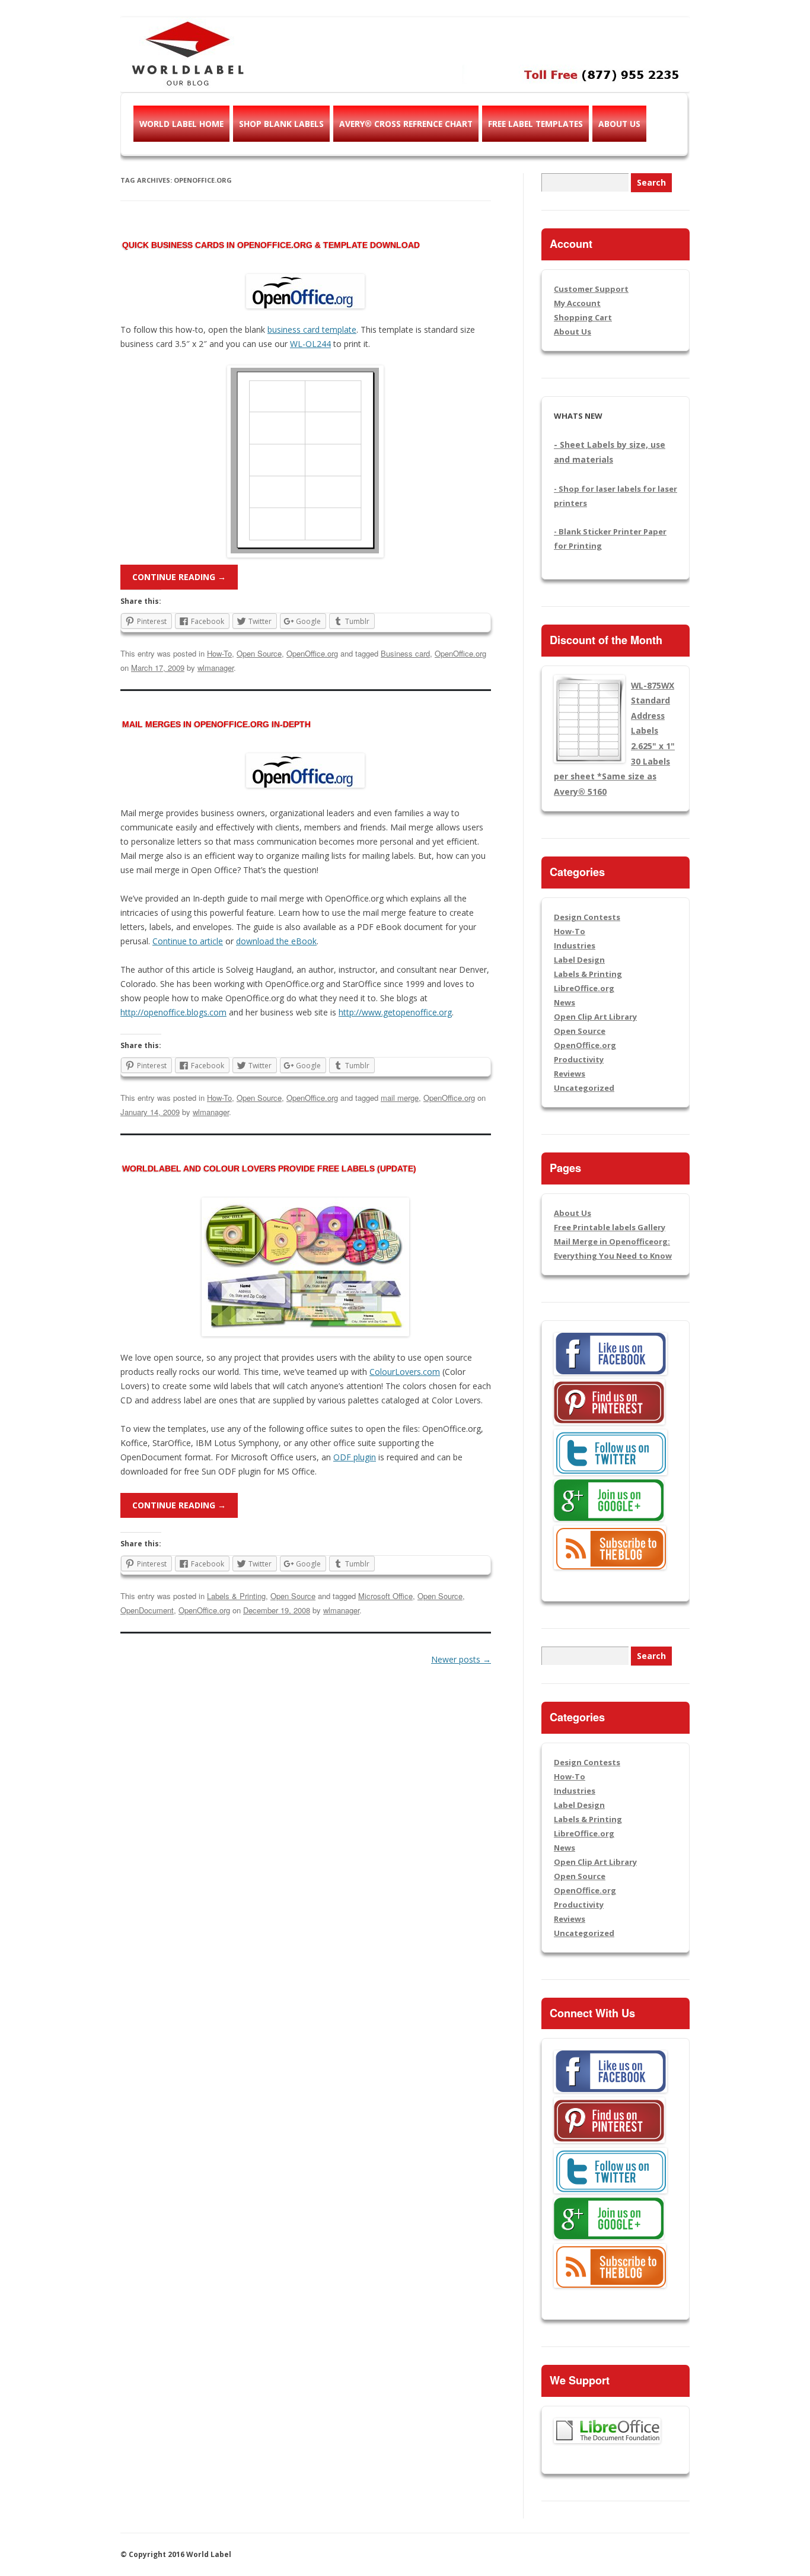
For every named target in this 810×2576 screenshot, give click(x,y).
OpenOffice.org (312, 653)
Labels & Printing (236, 1596)
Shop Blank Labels (281, 124)
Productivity (579, 1059)
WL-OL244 (310, 344)
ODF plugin (355, 1457)
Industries (575, 945)
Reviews (570, 1074)
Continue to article (188, 941)
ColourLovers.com (405, 1372)
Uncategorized (584, 1088)
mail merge (400, 1098)
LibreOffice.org (584, 988)
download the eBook (276, 941)
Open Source (259, 653)
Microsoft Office (385, 1596)
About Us (619, 124)
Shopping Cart (583, 317)
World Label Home (181, 124)
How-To (219, 653)
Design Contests (587, 917)
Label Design (579, 960)
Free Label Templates (535, 124)
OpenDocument (147, 1610)
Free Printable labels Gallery (610, 1227)
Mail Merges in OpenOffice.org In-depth (216, 724)
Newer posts (461, 1659)
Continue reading (179, 577)
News (565, 1002)
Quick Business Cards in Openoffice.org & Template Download (271, 245)
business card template (312, 329)
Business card (405, 653)
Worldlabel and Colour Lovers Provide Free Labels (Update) (269, 1168)
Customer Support (591, 289)
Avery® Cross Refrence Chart (406, 124)
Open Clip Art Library (595, 1017)
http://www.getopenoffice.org (395, 1012)
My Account (577, 303)
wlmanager (216, 668)
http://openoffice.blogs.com (173, 1012)
